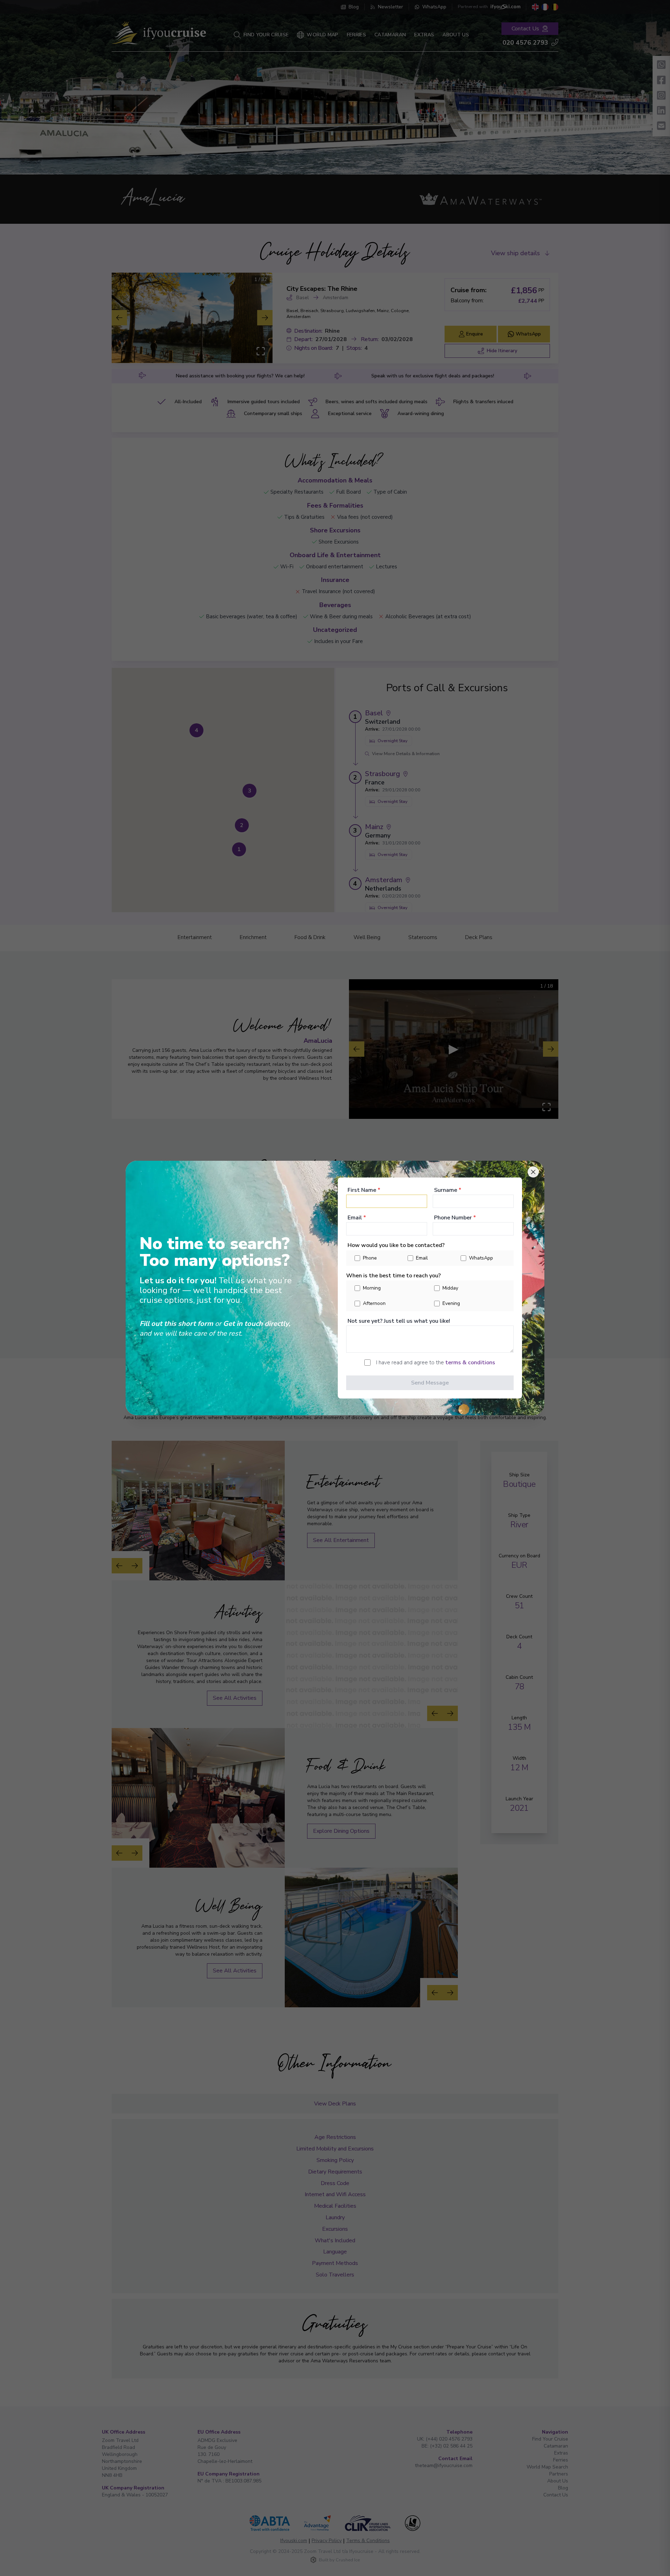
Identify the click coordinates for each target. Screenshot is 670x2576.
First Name (364, 1190)
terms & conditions (470, 1363)
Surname (448, 1190)
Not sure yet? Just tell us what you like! (399, 1321)
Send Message (430, 1383)
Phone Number (455, 1218)
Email (357, 1218)
